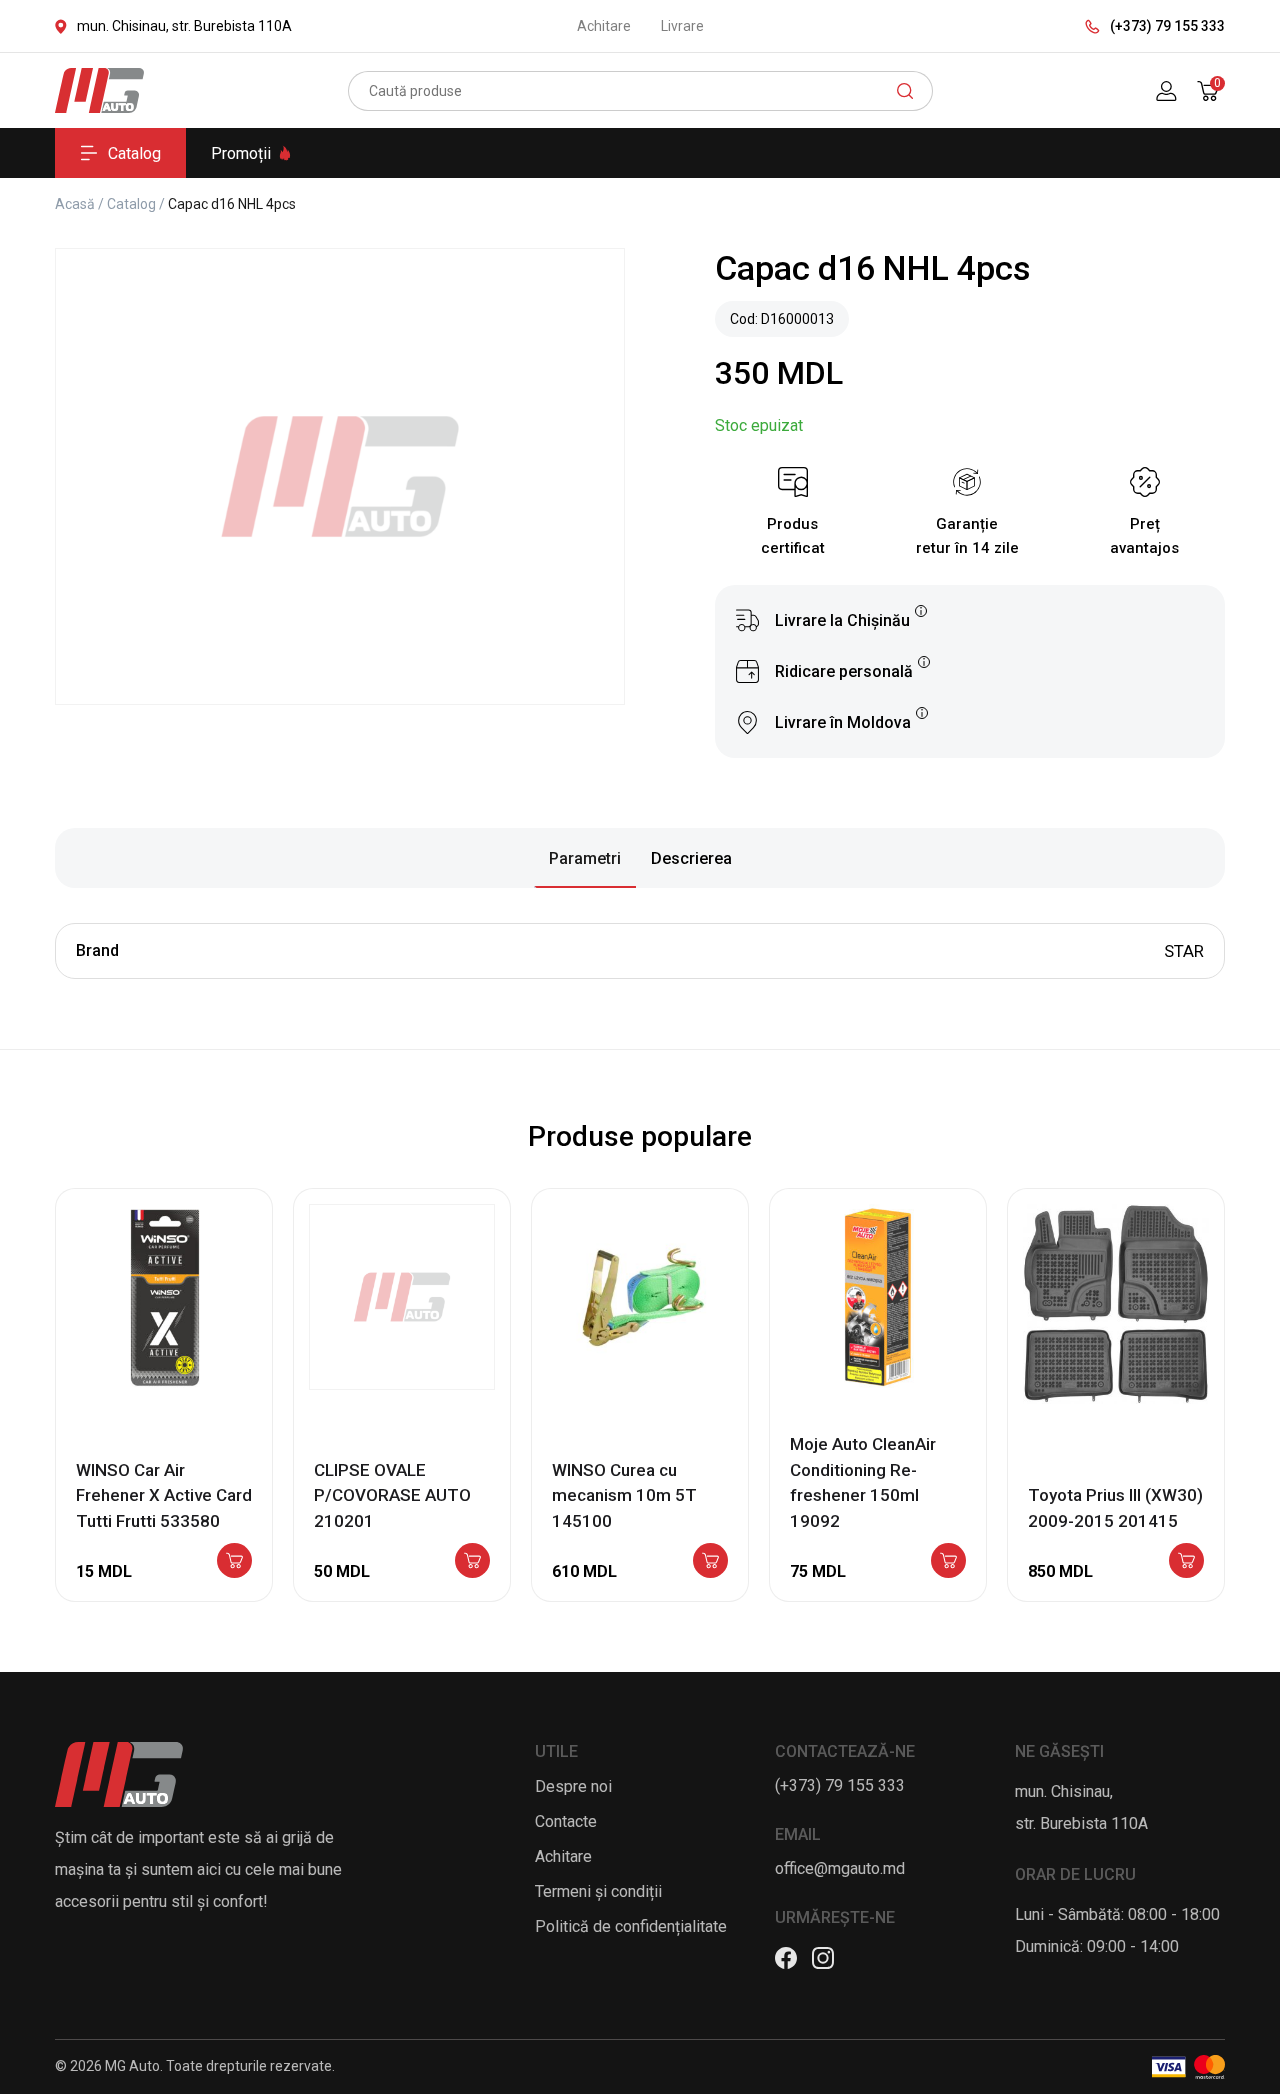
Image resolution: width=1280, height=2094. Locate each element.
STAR (1184, 951)
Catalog (134, 153)
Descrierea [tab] (691, 858)
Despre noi (573, 1786)
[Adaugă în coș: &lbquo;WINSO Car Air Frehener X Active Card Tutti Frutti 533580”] (234, 1562)
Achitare (604, 26)
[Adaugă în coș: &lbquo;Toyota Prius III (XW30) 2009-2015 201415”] (1186, 1562)
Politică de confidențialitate (631, 1926)
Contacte (566, 1821)
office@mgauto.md (840, 1868)
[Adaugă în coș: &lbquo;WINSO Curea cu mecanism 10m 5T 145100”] (710, 1562)
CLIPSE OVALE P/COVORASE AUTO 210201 (392, 1495)
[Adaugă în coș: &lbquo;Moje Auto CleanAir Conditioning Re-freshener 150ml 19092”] (948, 1562)
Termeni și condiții (598, 1891)
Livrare (682, 26)
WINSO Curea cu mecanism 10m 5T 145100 (624, 1495)
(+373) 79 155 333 (1167, 26)
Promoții (241, 153)
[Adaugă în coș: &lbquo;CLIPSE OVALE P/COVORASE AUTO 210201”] (472, 1562)
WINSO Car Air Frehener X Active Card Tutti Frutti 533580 (164, 1495)
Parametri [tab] (585, 858)
